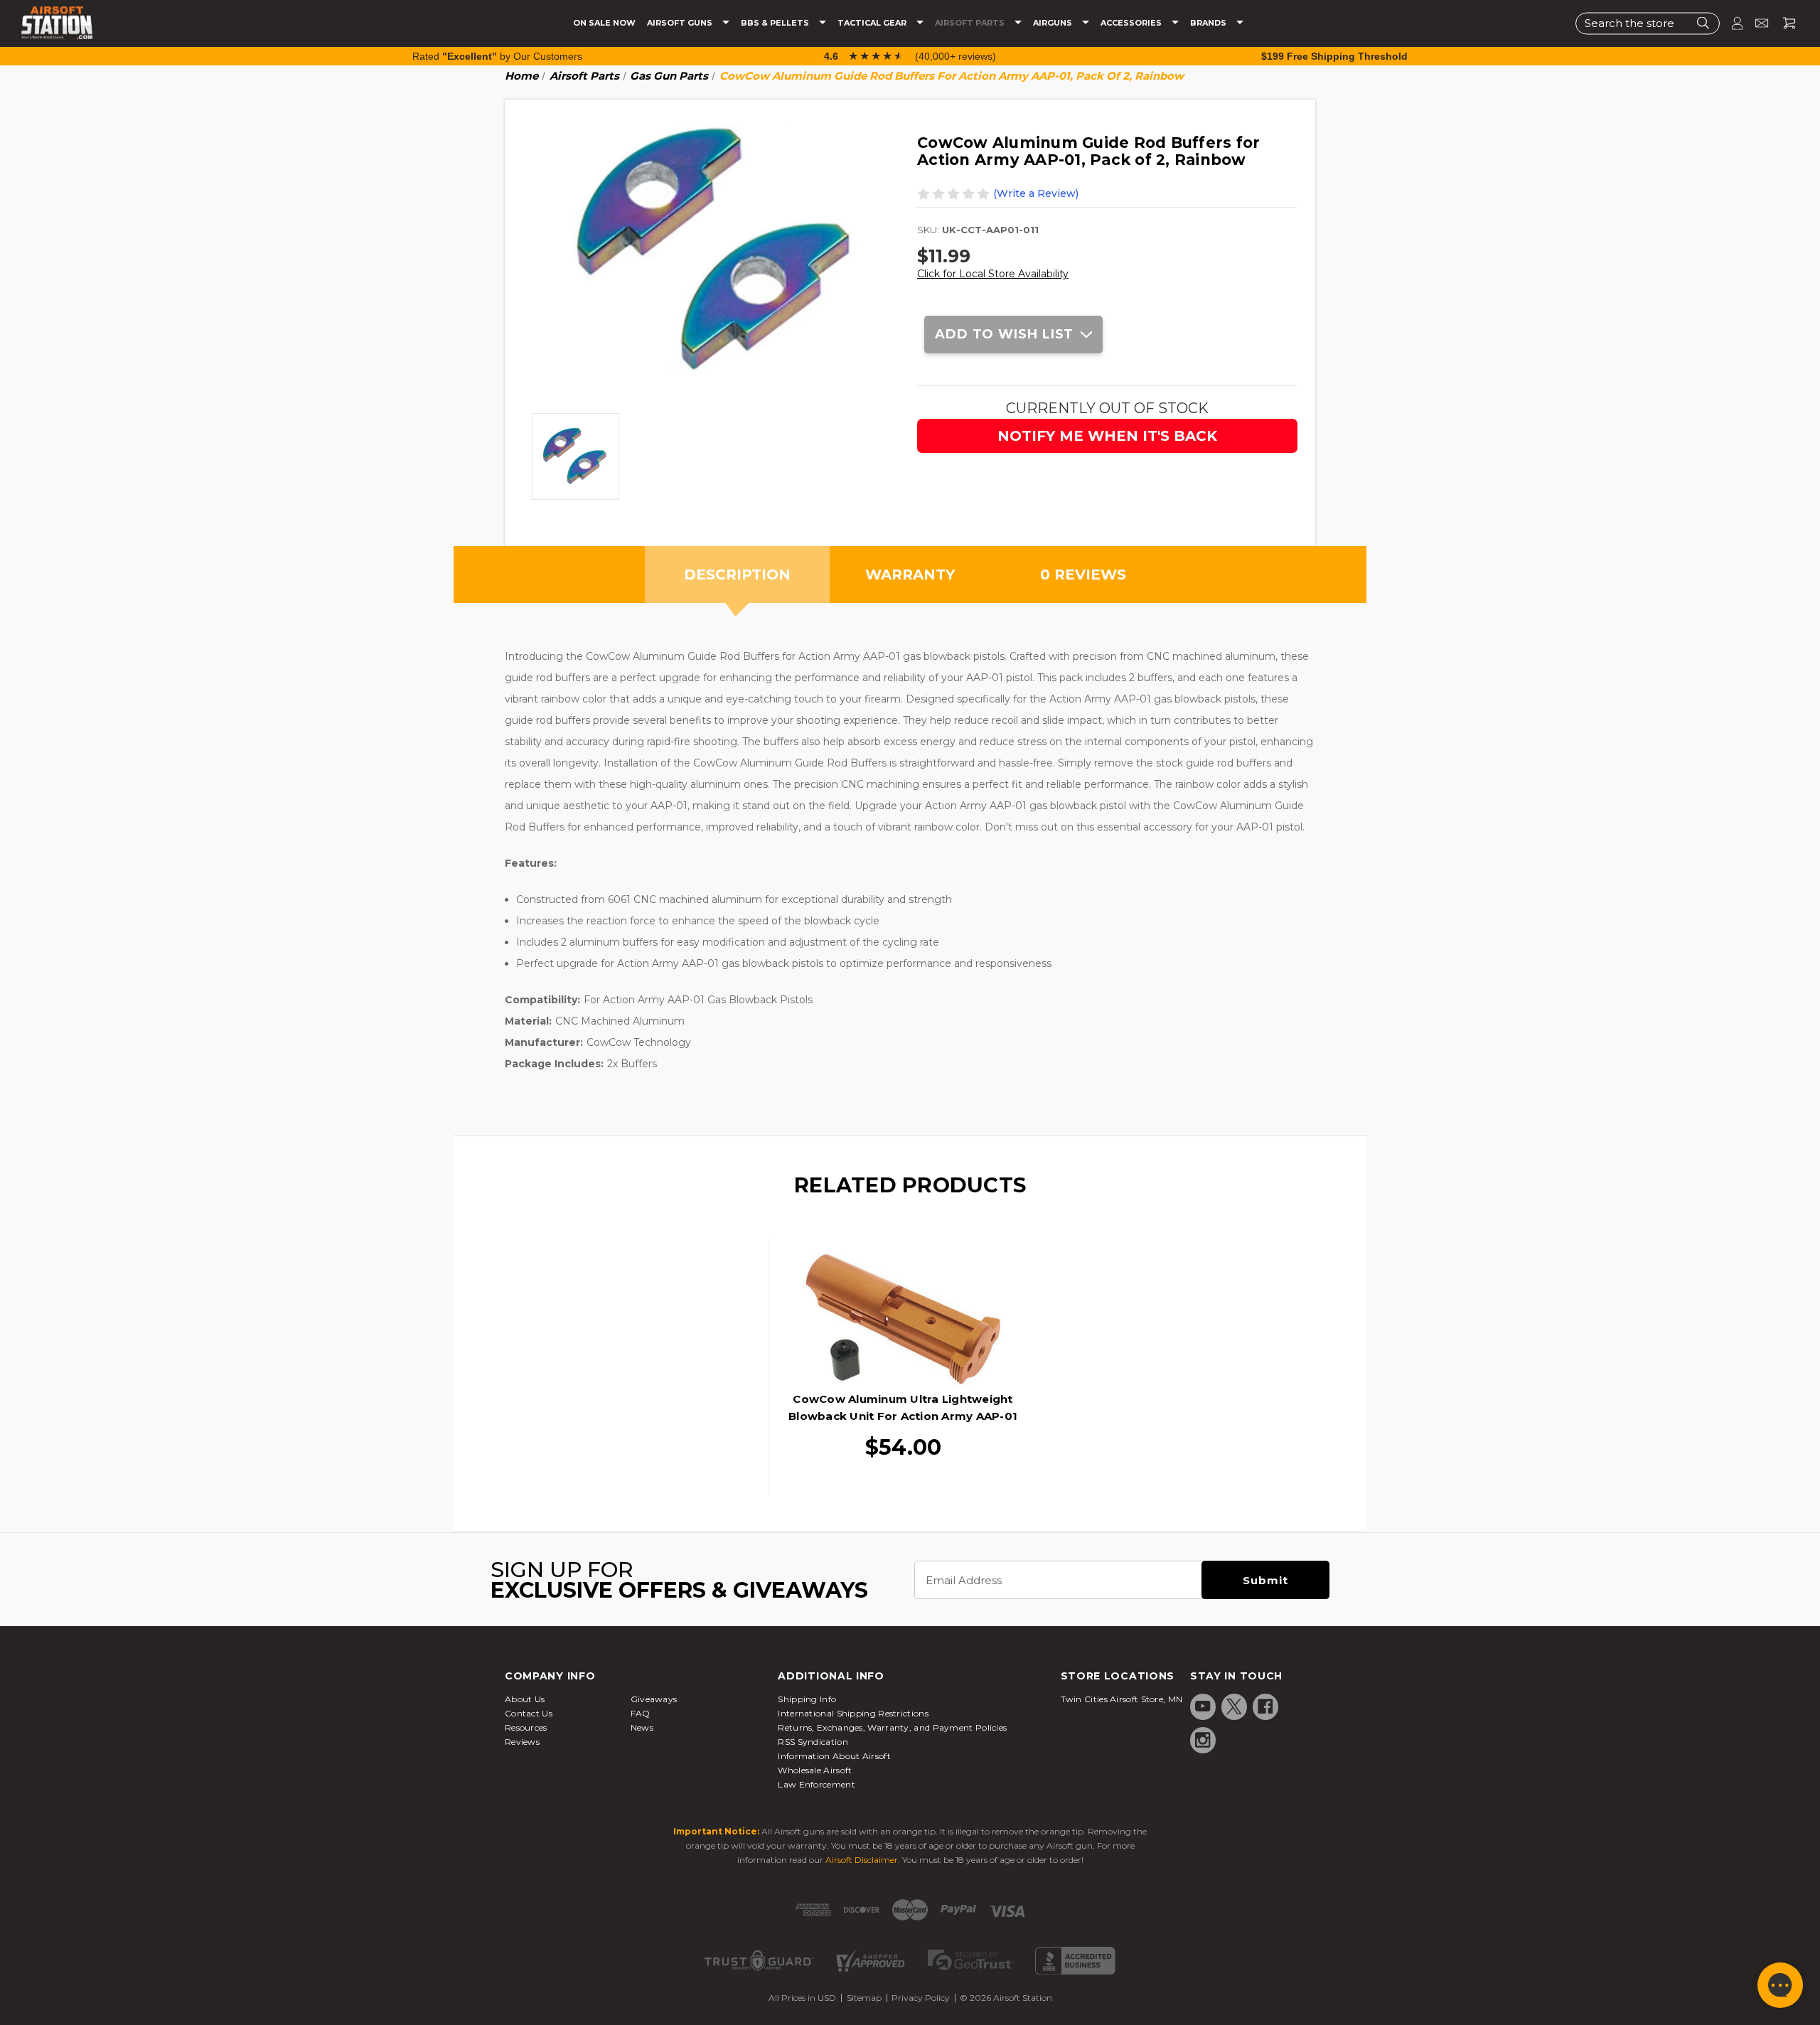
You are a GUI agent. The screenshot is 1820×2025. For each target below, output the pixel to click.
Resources (526, 1727)
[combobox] (1648, 23)
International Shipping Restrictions (853, 1713)
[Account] (1731, 23)
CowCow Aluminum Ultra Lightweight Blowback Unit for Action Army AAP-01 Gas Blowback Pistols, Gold (903, 1416)
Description (737, 575)
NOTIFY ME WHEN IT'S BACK (1107, 436)
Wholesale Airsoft (815, 1770)
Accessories (1132, 23)
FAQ (641, 1713)
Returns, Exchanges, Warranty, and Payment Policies (892, 1727)
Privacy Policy (921, 1998)
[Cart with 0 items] (1784, 23)
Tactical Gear (873, 23)
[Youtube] (1203, 1706)
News (642, 1727)
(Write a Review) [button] (1036, 193)
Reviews (522, 1742)
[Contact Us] (1756, 23)
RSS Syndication (813, 1742)
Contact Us (529, 1713)
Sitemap (864, 1998)
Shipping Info (807, 1699)
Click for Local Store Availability (993, 274)
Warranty (910, 575)
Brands (1209, 23)
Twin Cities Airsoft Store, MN (1122, 1699)
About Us (525, 1699)
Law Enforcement (817, 1784)
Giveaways (654, 1699)
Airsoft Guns (681, 23)
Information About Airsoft (834, 1756)
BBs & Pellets (776, 23)
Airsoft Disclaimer (862, 1860)
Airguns (1054, 23)
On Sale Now (604, 23)
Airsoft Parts (971, 23)
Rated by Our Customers (497, 56)
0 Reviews (1083, 575)
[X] (1234, 1706)
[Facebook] (1265, 1706)
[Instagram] (1203, 1740)
